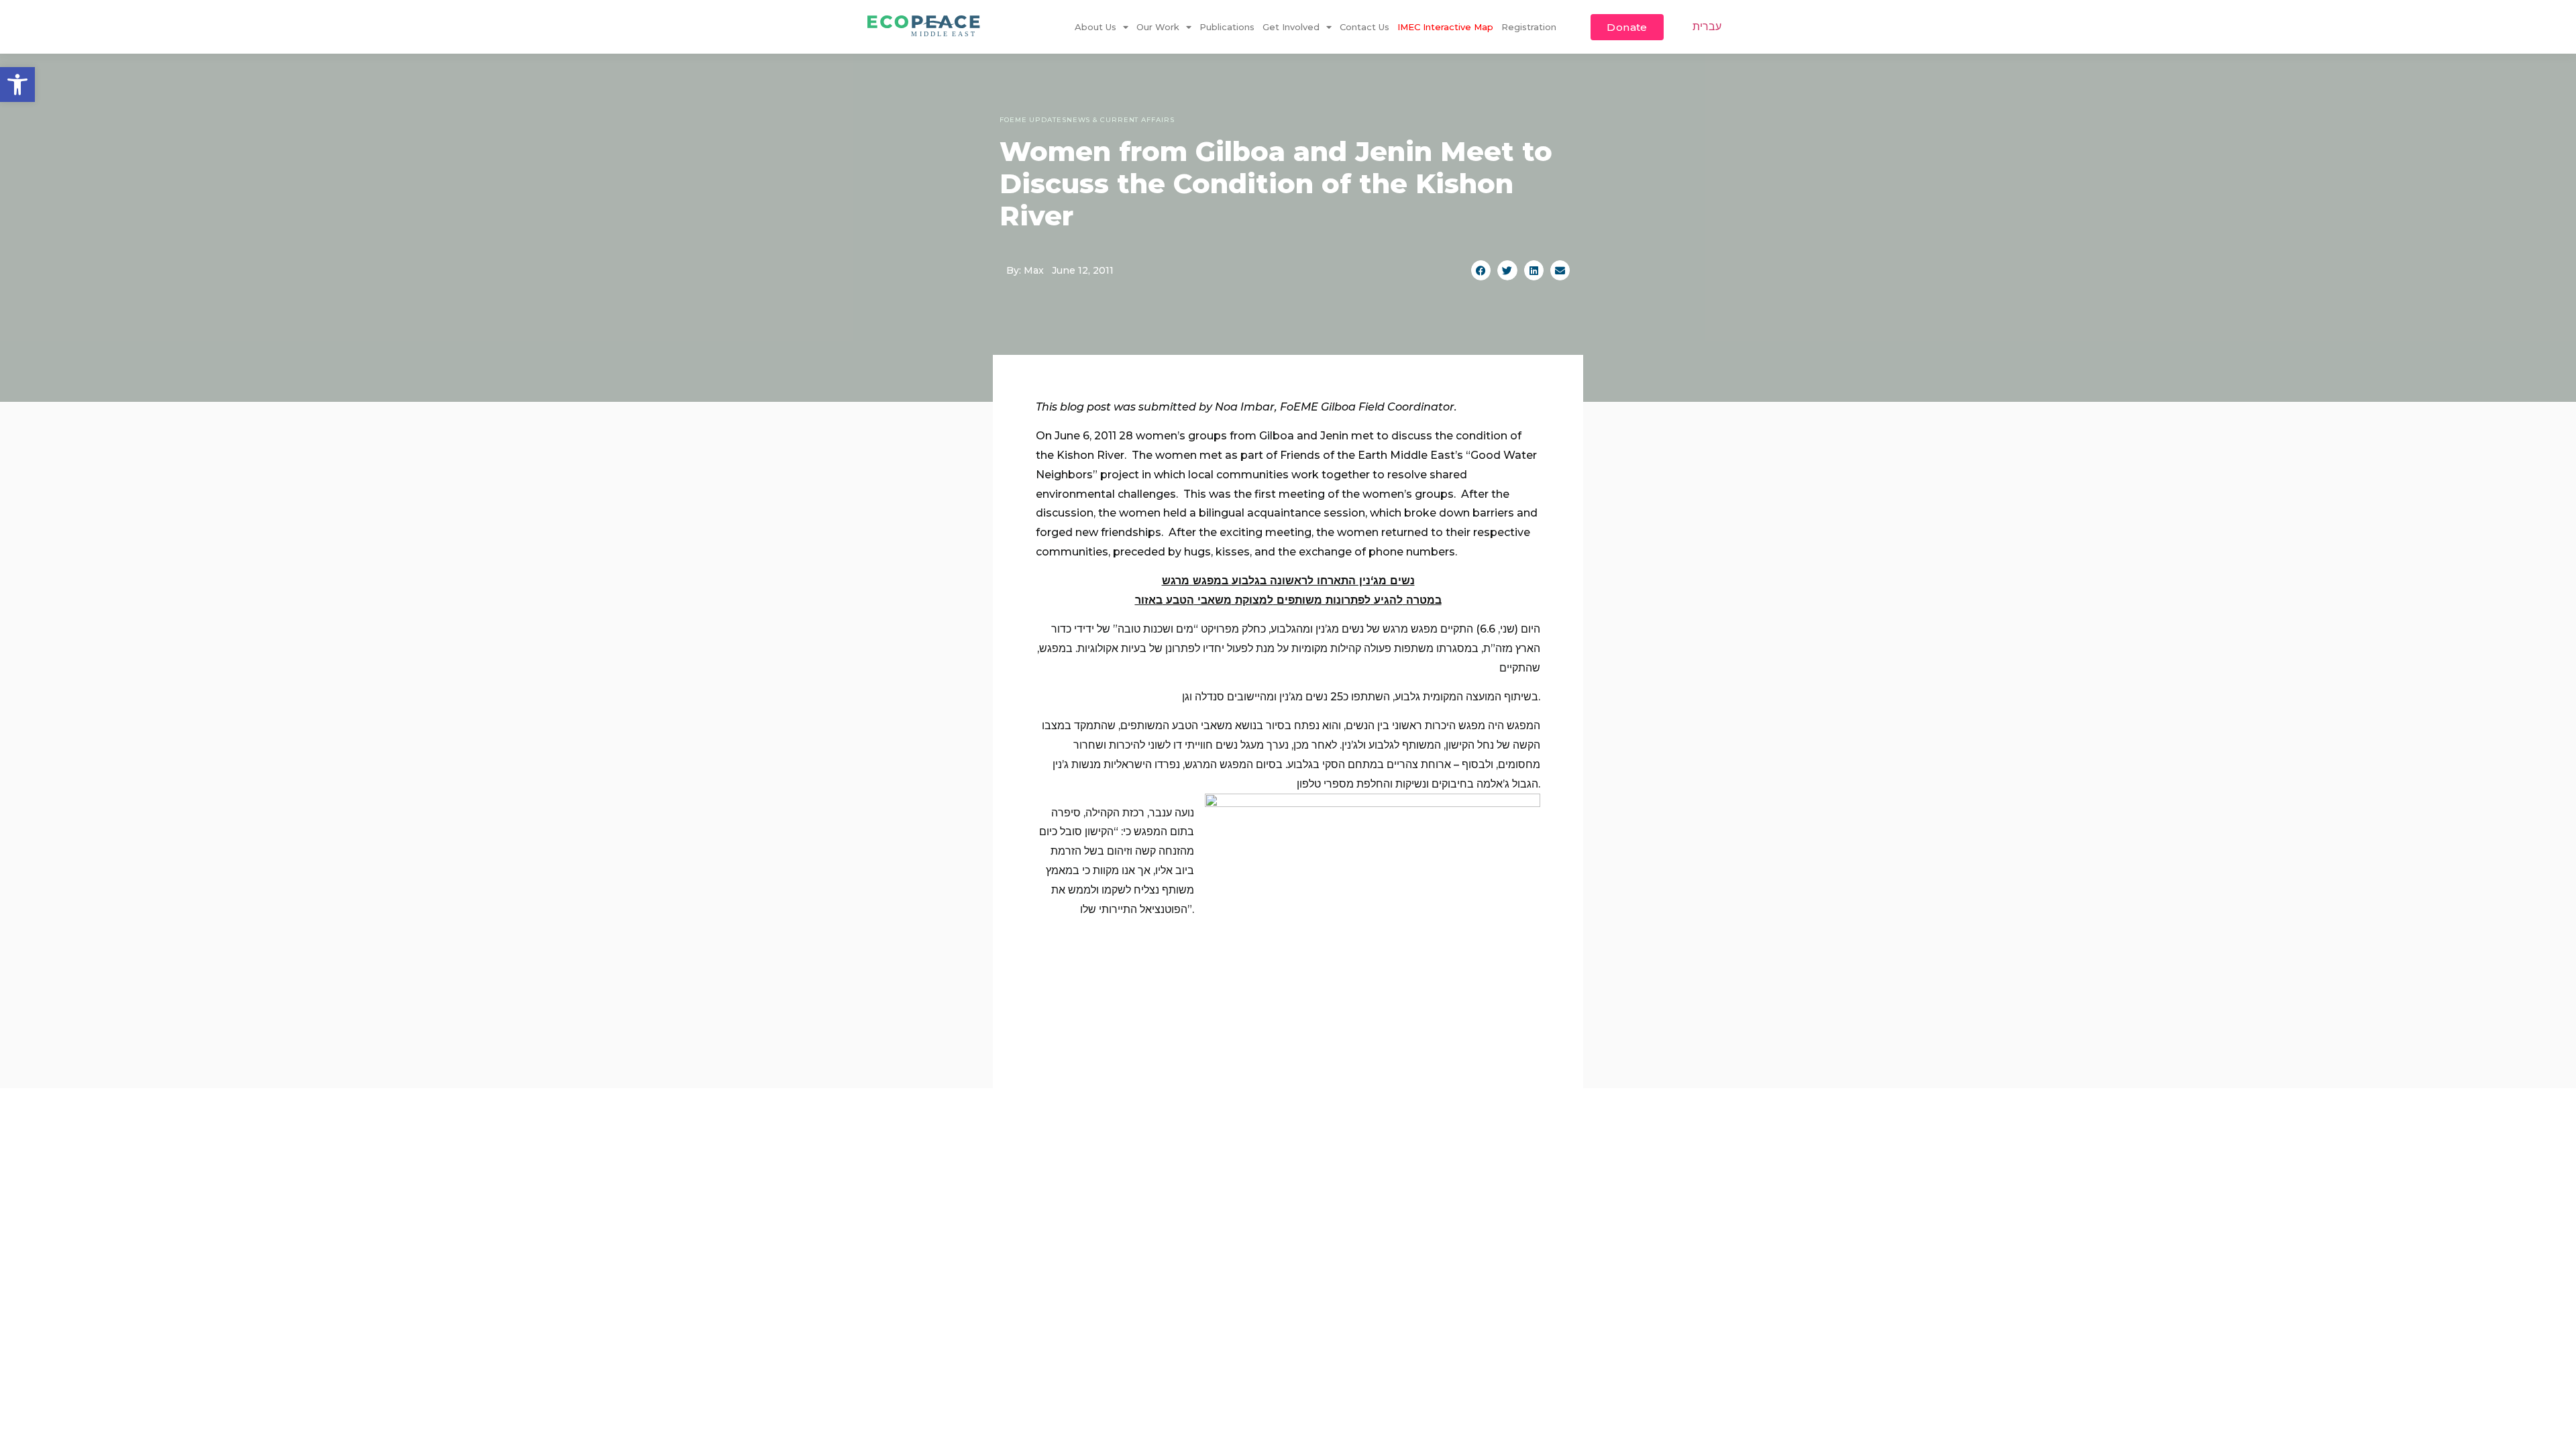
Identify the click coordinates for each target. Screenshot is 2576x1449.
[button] (17, 85)
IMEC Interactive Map (1445, 27)
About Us (1095, 27)
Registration (1529, 27)
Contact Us (1364, 27)
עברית (1707, 26)
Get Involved (1291, 27)
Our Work (1158, 27)
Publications (1227, 27)
